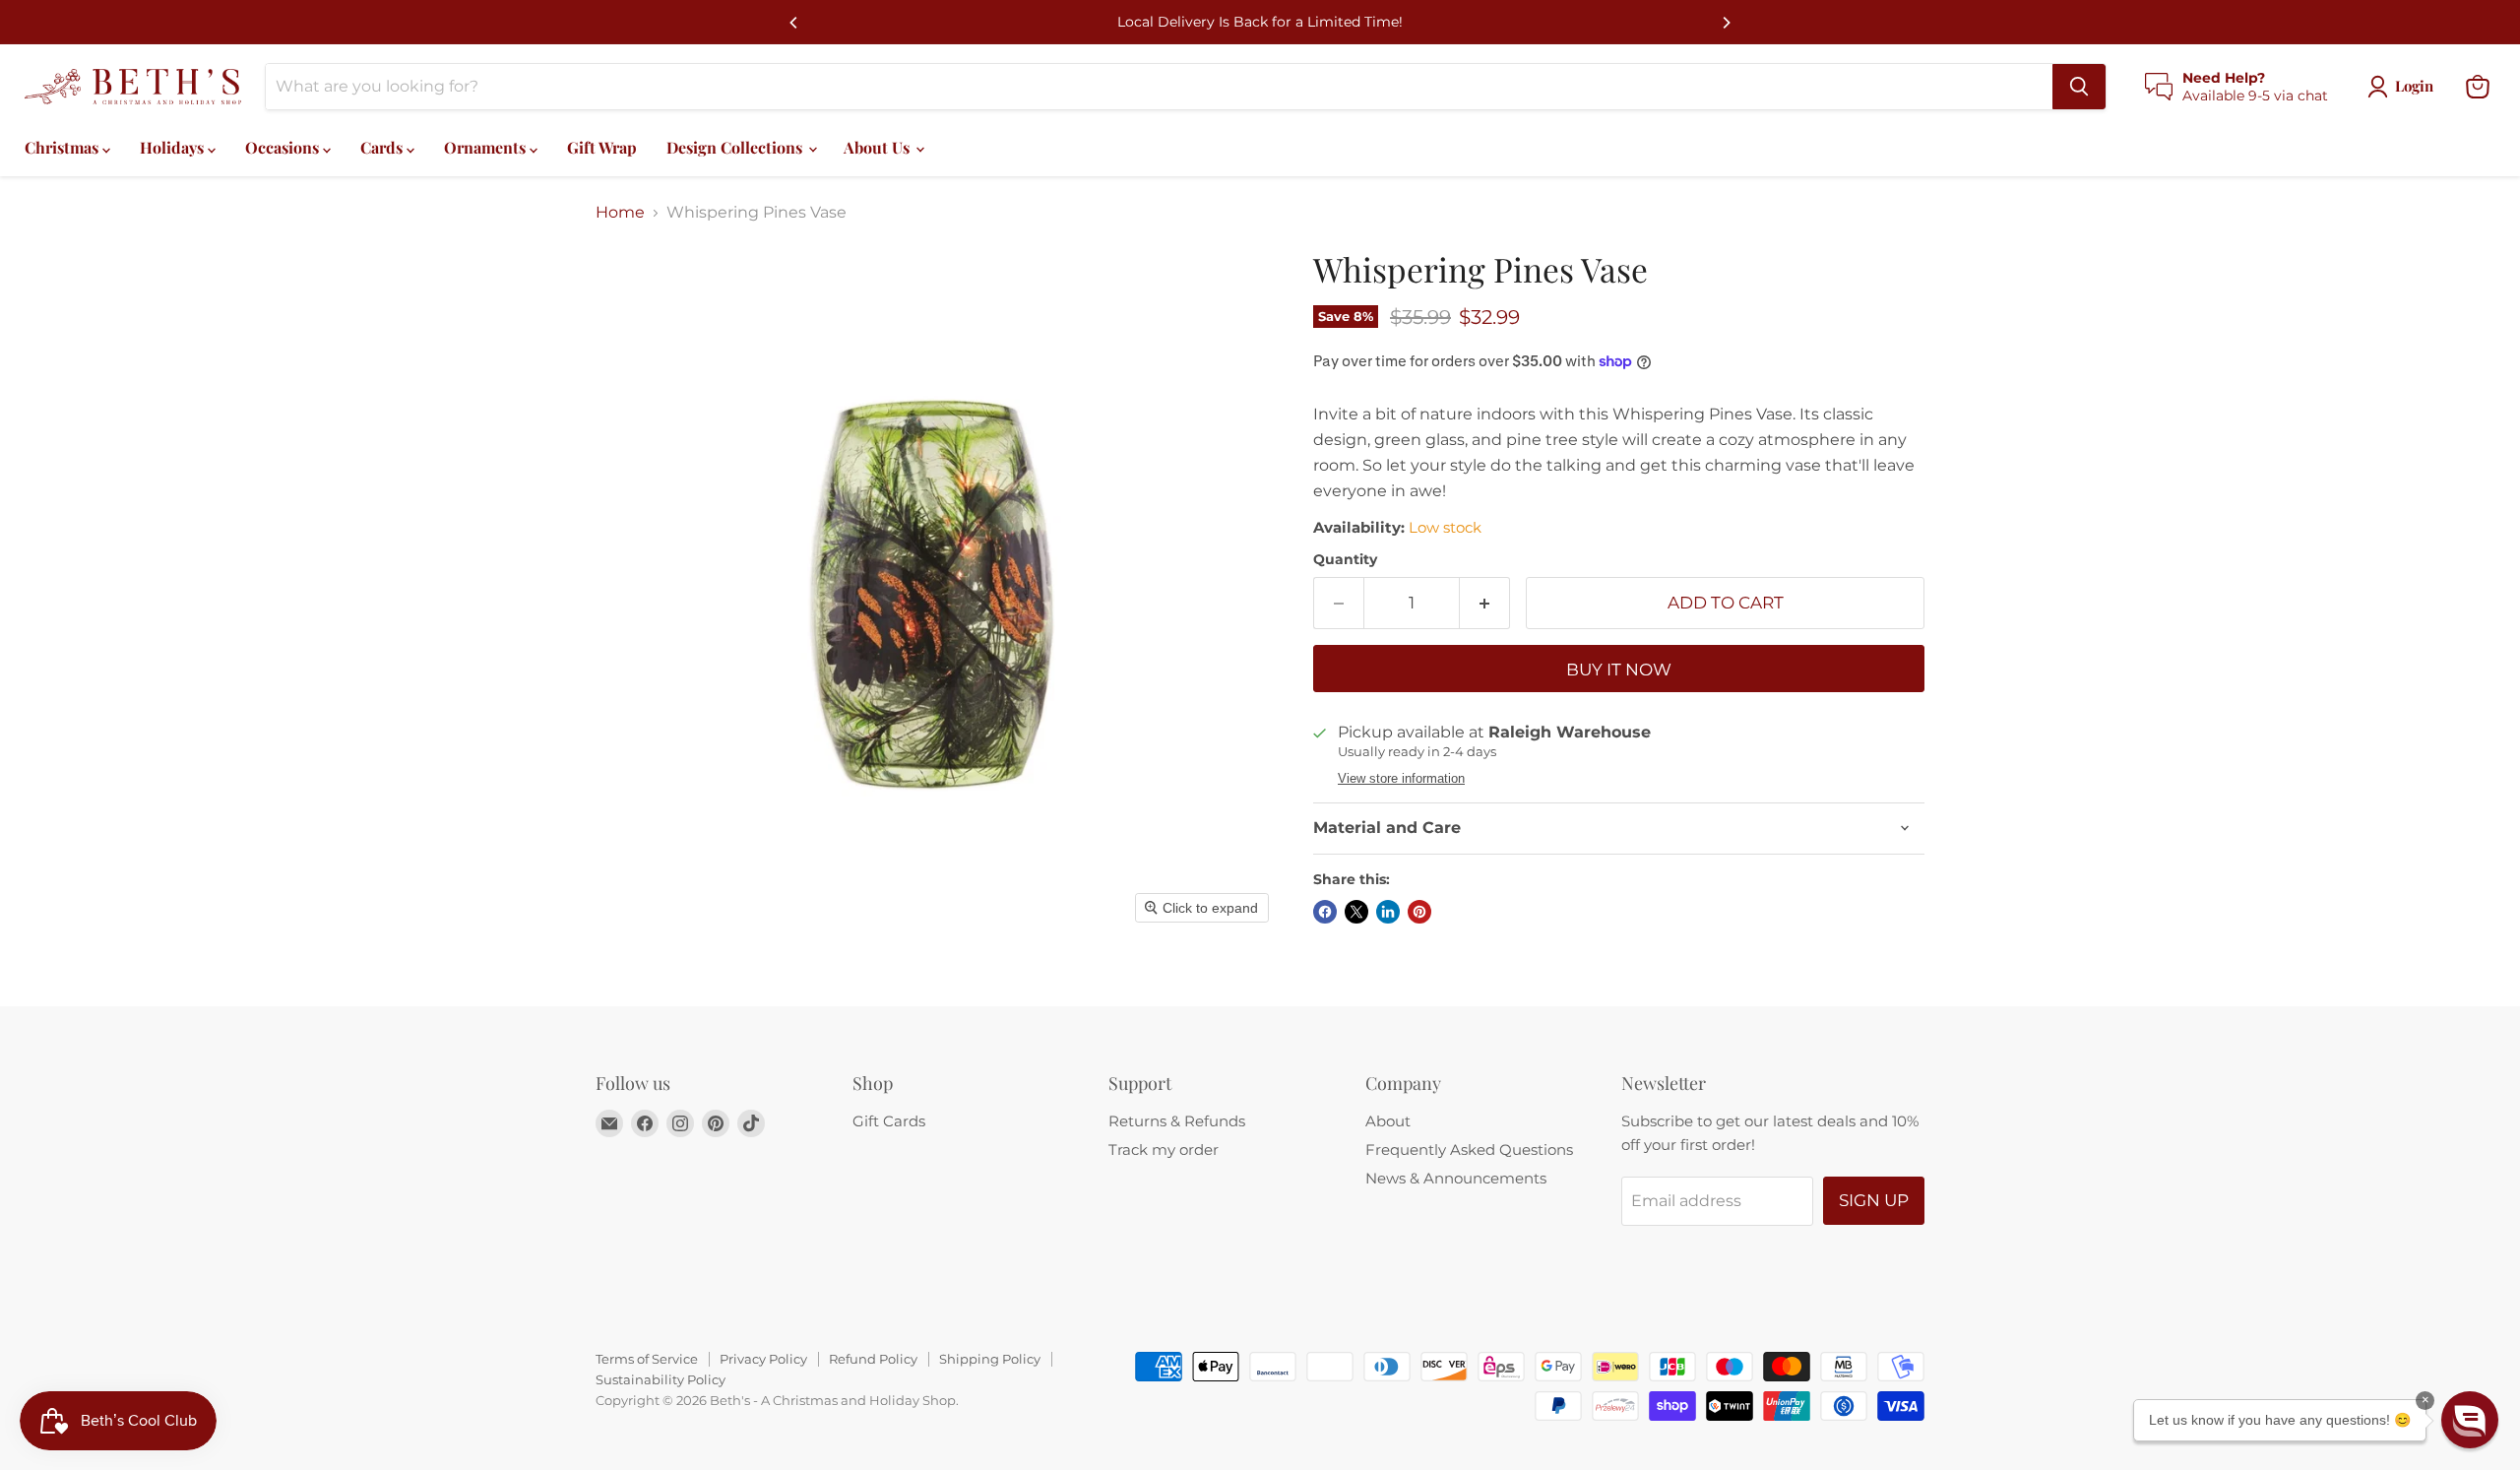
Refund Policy (873, 1359)
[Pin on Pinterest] (1419, 912)
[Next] (1726, 23)
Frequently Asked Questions (1469, 1150)
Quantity (1345, 559)
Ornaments (487, 147)
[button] (2470, 1420)
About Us (879, 147)
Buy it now (1619, 670)
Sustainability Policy (661, 1379)
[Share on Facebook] (1325, 912)
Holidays (174, 147)
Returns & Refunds (1177, 1121)
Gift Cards (889, 1121)
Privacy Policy (763, 1359)
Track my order (1164, 1150)
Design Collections (736, 147)
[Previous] (794, 23)
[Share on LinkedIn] (1388, 912)
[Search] (2079, 87)
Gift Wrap (602, 147)
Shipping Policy (990, 1359)
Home (620, 213)
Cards (383, 147)
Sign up (1874, 1200)
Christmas (63, 147)
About (1388, 1121)
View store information (1401, 779)
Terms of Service (647, 1359)
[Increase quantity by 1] (1485, 604)
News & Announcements (1456, 1178)
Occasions (284, 147)
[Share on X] (1356, 912)
